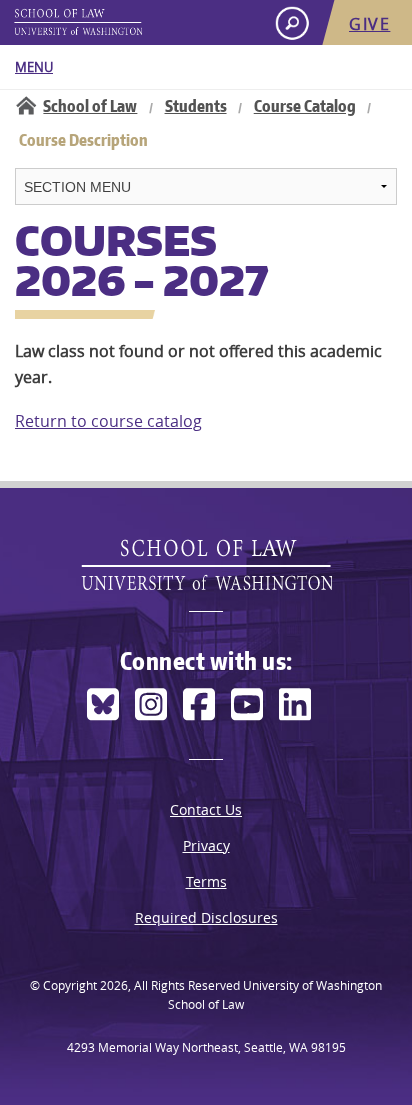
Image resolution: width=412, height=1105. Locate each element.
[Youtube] (247, 704)
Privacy (206, 845)
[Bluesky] (103, 704)
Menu (34, 67)
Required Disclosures (206, 917)
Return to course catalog (108, 421)
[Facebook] (199, 704)
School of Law (90, 106)
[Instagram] (151, 704)
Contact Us (206, 809)
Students (196, 106)
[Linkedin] (295, 704)
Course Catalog (305, 106)
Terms (206, 881)
